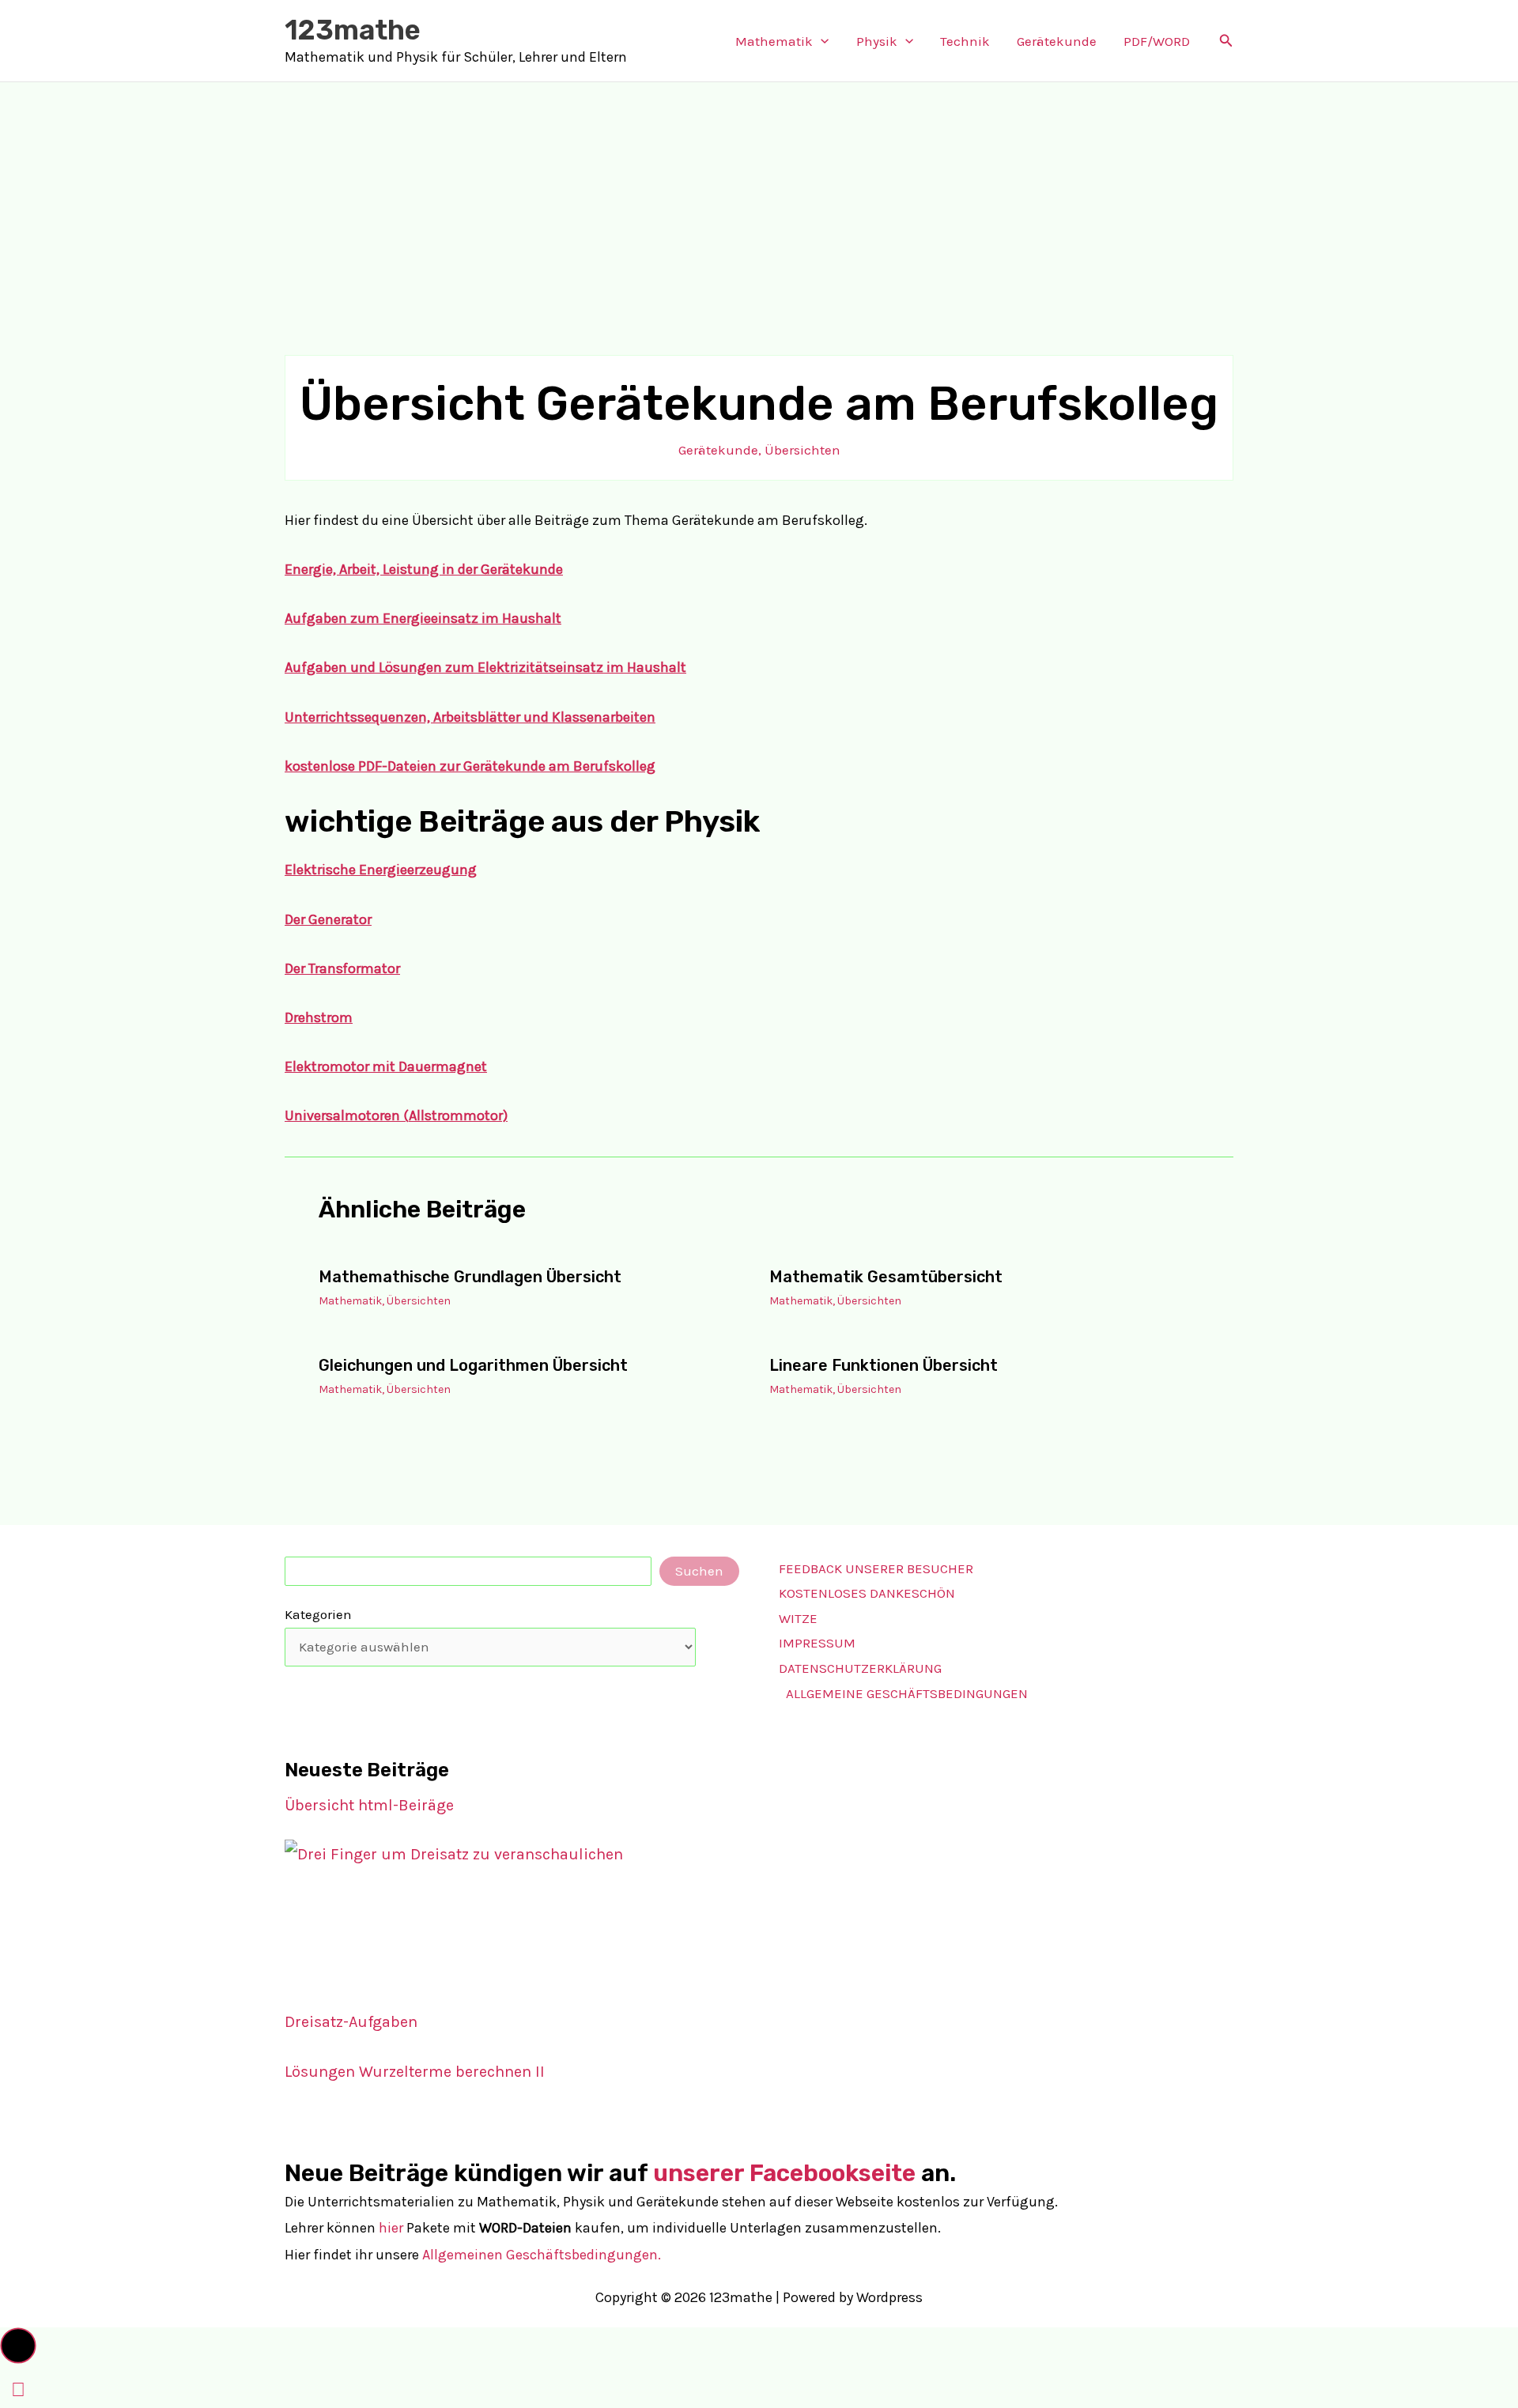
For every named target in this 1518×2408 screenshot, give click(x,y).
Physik (877, 41)
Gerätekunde (1057, 41)
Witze (798, 1618)
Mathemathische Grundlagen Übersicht (470, 1277)
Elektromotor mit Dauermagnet (386, 1066)
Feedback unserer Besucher (876, 1568)
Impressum (817, 1643)
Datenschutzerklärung (860, 1668)
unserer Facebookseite (784, 2173)
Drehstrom (319, 1017)
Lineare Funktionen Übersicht (884, 1365)
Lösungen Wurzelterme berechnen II (415, 2072)
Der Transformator (342, 968)
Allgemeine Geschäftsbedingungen (907, 1693)
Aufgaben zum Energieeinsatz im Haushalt (423, 618)
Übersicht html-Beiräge (369, 1805)
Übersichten (802, 450)
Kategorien (318, 1614)
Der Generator (328, 919)
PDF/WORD (1157, 41)
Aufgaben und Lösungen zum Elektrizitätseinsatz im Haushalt (485, 667)
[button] (821, 41)
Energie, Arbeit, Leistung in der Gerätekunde (424, 569)
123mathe (353, 30)
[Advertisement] (759, 201)
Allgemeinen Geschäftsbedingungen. (542, 2255)
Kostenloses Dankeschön (867, 1593)
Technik (965, 41)
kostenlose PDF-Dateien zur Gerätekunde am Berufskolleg (470, 766)
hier (391, 2228)
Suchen (699, 1571)
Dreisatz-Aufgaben (351, 2022)
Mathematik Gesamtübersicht (886, 1277)
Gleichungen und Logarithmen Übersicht (473, 1365)
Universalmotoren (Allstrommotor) (396, 1115)
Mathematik (774, 41)
